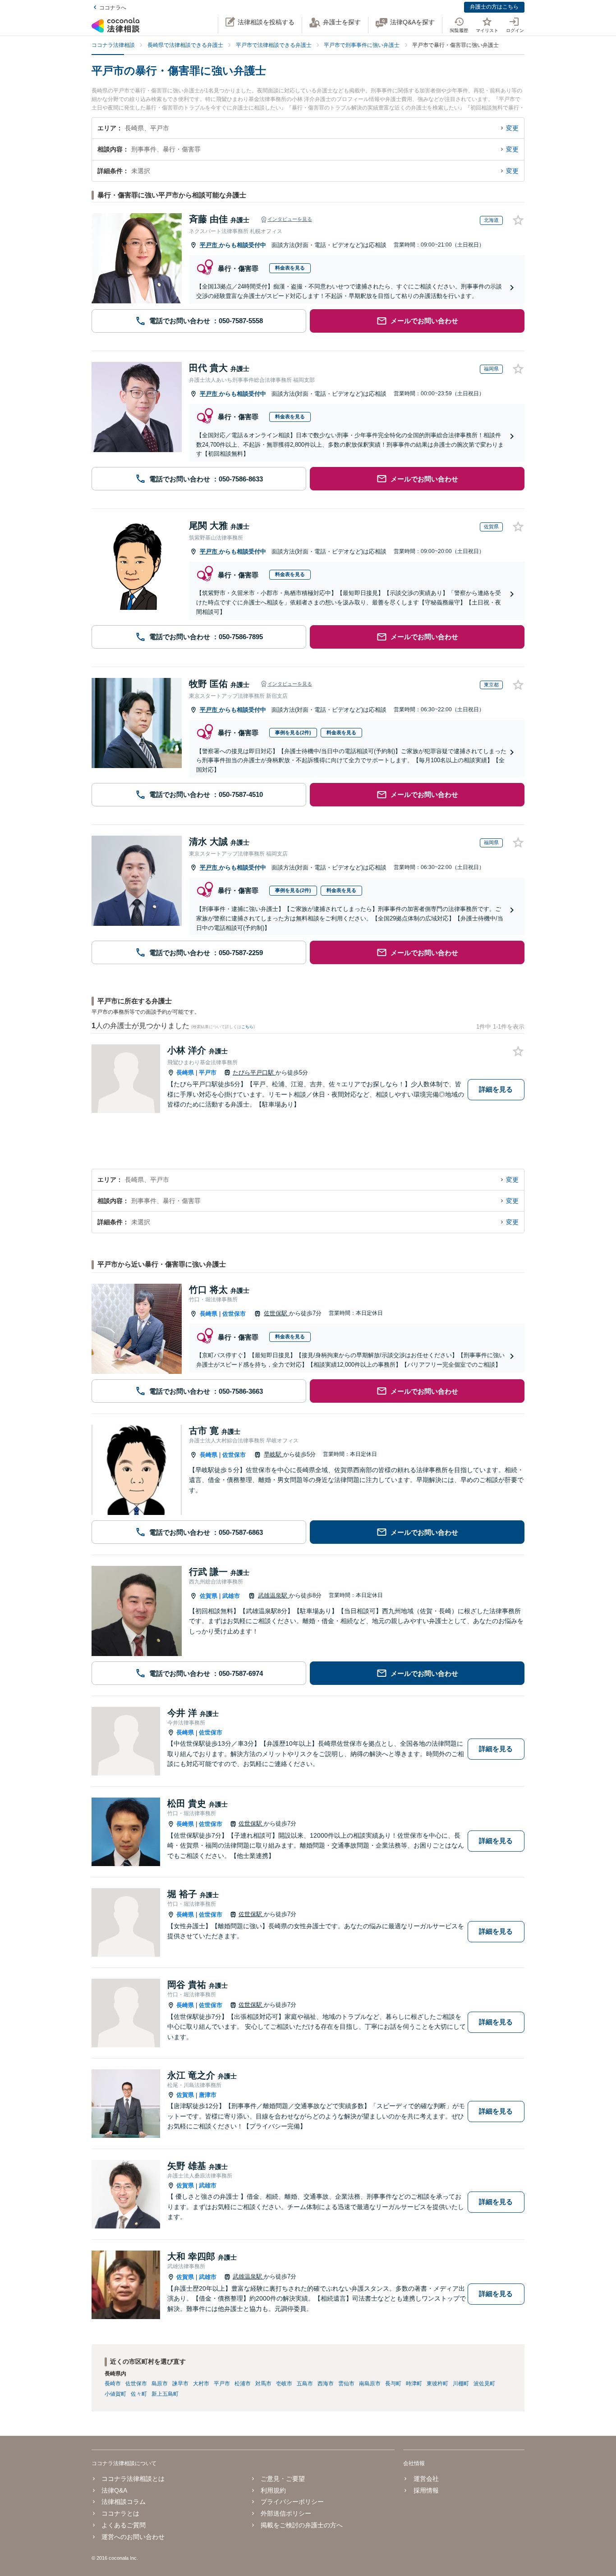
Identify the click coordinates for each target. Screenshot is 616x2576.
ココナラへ (113, 8)
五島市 (305, 2384)
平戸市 (209, 245)
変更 (512, 128)
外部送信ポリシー (286, 2513)
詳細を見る (496, 1089)
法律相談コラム (124, 2502)
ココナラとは (120, 2513)
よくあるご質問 (124, 2525)
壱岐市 (284, 2384)
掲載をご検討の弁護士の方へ (302, 2525)
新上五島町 (165, 2394)
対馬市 (263, 2384)
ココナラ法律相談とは (133, 2479)
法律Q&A (114, 2490)
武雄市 (231, 1596)
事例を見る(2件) (293, 732)
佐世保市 (234, 1314)
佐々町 (139, 2394)
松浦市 (243, 2384)
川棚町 (461, 2384)
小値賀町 (115, 2394)
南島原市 (370, 2384)
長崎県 (185, 1073)
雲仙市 (346, 2384)
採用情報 (426, 2490)
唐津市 (208, 2095)
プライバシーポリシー (292, 2502)
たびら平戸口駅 (254, 1073)
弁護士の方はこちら (494, 7)
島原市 (160, 2384)
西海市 (326, 2384)
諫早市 (180, 2384)
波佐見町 (484, 2384)
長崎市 (113, 2384)
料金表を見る (290, 268)
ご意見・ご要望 (283, 2479)
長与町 (393, 2384)
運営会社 (426, 2479)
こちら (247, 1027)
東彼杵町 (437, 2384)
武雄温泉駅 (274, 1595)
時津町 (414, 2384)
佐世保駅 (276, 1313)
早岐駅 (274, 1454)
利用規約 (273, 2490)
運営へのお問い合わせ (133, 2537)
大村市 (201, 2384)
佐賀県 (209, 1596)
